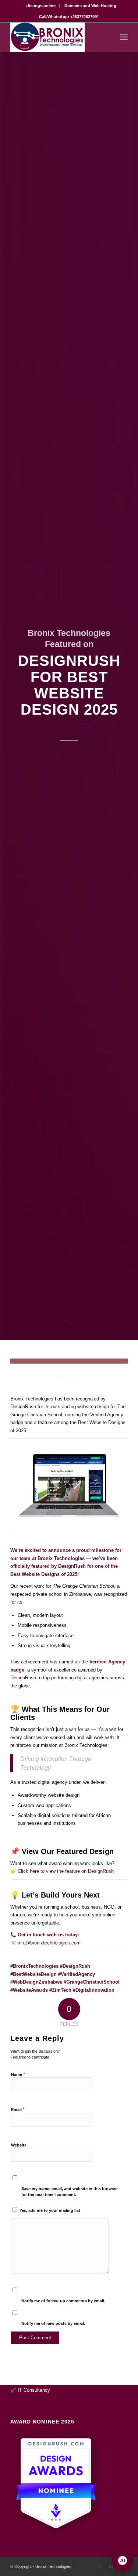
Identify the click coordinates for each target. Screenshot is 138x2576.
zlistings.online (41, 6)
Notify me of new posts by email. (53, 2323)
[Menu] (124, 37)
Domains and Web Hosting (90, 6)
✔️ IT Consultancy (30, 2390)
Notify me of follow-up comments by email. (63, 2301)
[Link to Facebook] (100, 2566)
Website (19, 2145)
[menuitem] (41, 6)
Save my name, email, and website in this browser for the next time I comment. (70, 2192)
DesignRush (72, 1566)
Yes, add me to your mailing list (49, 2210)
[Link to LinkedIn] (111, 2566)
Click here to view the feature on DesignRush (66, 1871)
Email (18, 2109)
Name (18, 2074)
